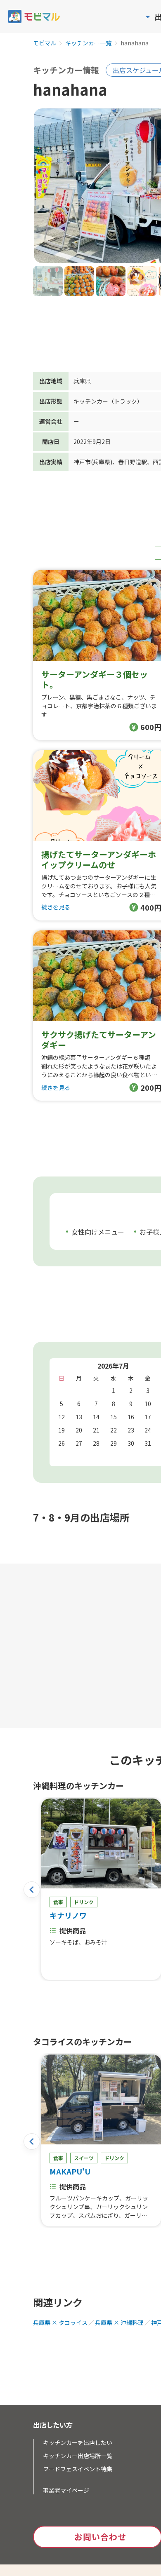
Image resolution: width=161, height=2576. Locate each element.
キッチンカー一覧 (88, 43)
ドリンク (84, 1902)
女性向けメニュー (98, 1232)
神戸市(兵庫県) (93, 462)
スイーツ (84, 2158)
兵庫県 (82, 381)
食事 (58, 1902)
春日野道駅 (133, 462)
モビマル (45, 43)
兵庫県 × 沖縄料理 (119, 2322)
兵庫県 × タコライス (60, 2322)
